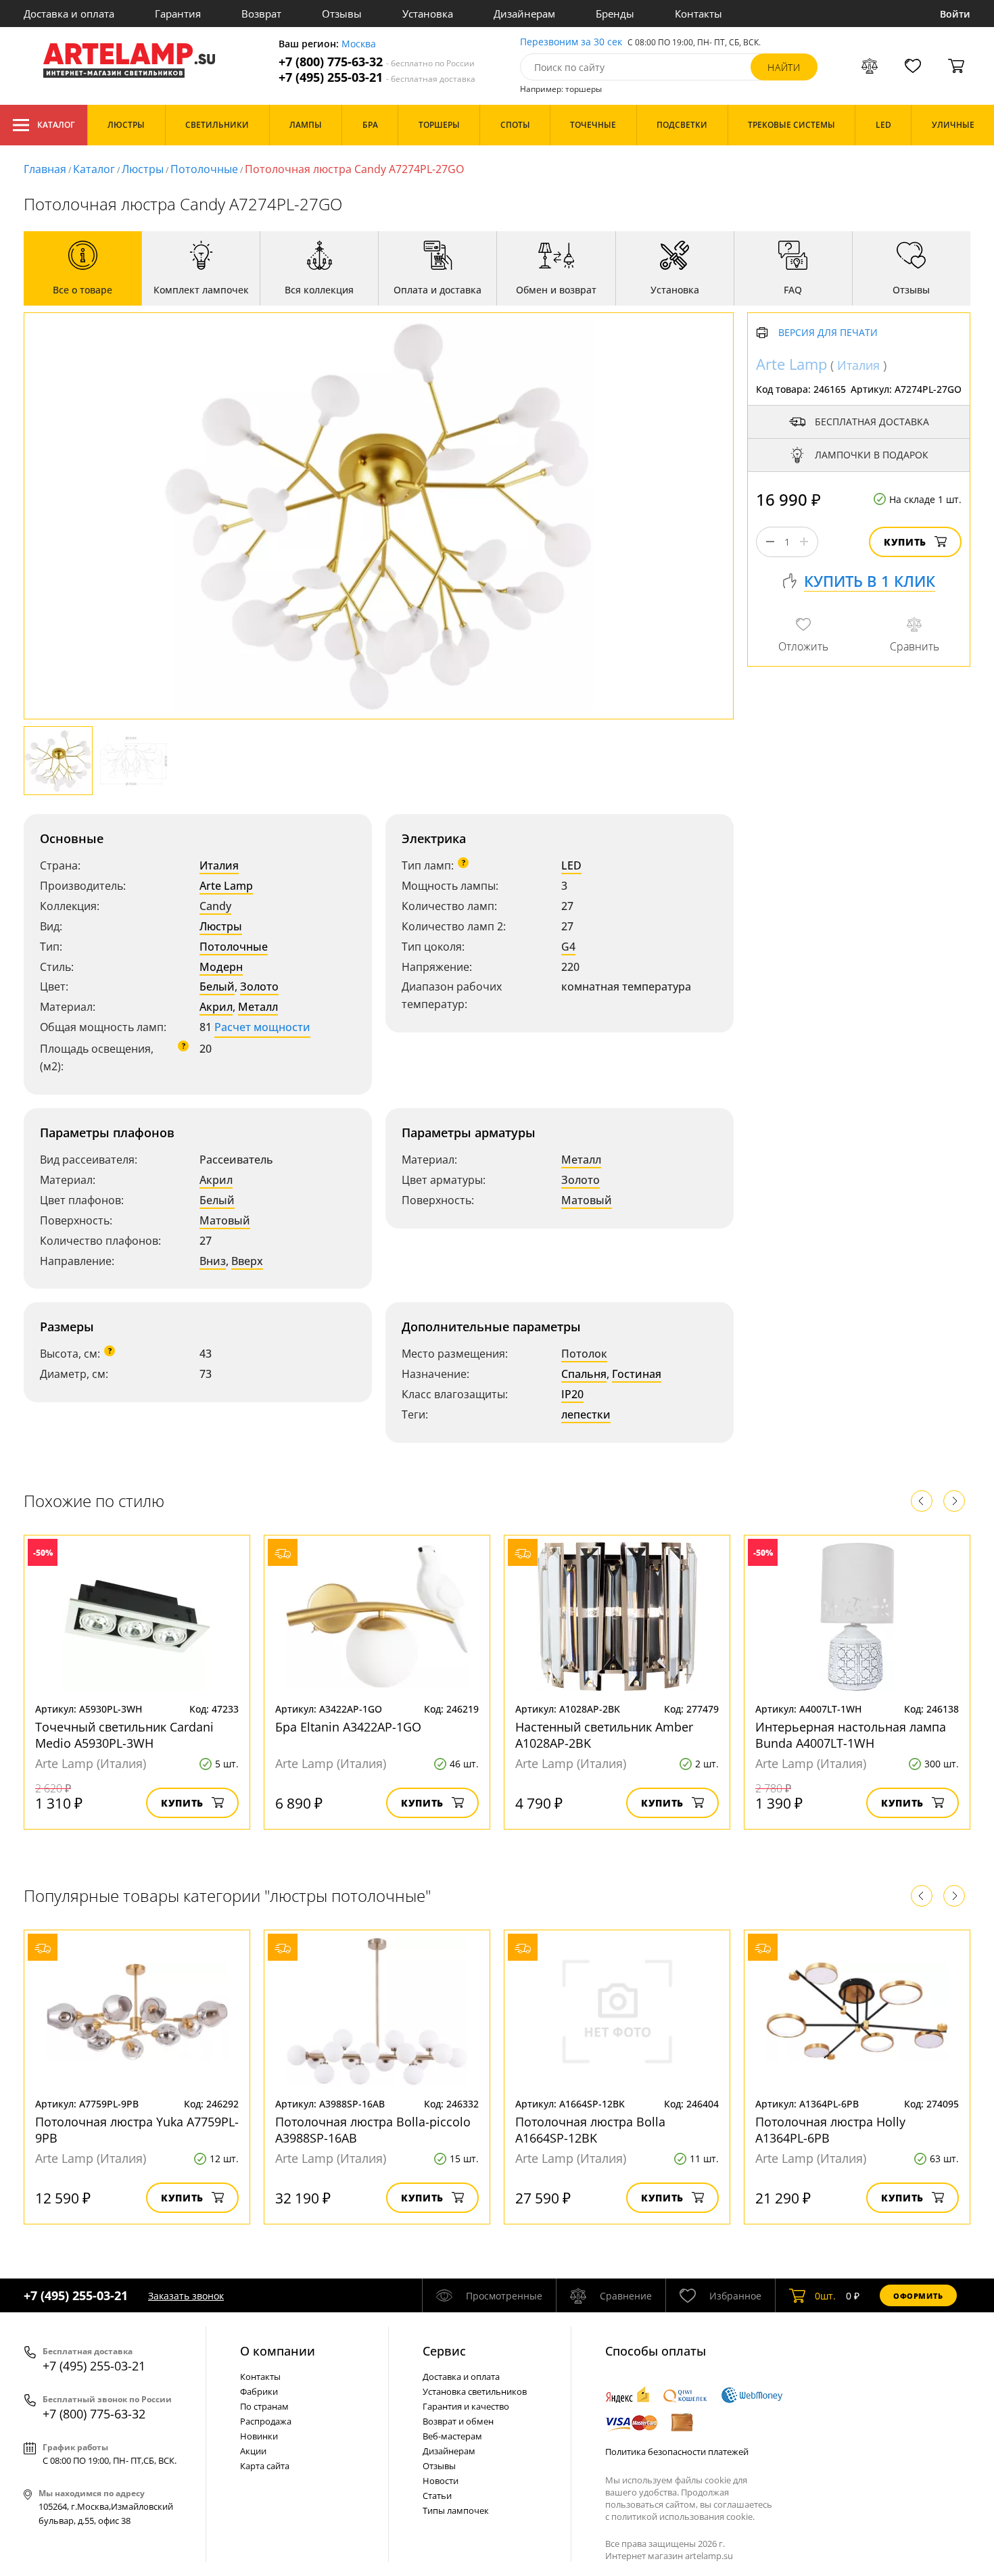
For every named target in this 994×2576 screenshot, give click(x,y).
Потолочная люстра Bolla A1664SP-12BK (590, 2130)
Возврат (261, 14)
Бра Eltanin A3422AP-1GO (348, 1727)
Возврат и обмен (458, 2421)
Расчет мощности (262, 1027)
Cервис (444, 2351)
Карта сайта (265, 2466)
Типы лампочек (456, 2510)
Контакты (699, 14)
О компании (278, 2351)
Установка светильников (475, 2391)
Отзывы (342, 14)
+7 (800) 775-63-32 (377, 62)
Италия (219, 865)
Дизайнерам (524, 14)
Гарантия (178, 14)
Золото (259, 986)
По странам (264, 2406)
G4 (568, 947)
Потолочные (204, 169)
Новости (441, 2481)
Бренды (615, 14)
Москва (359, 44)
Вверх (247, 1261)
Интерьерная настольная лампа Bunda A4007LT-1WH (851, 1735)
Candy (215, 906)
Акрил (216, 1007)
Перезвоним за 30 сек (571, 42)
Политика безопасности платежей (677, 2452)
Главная (45, 169)
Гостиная (637, 1374)
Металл (258, 1007)
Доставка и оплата (69, 14)
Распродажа (266, 2421)
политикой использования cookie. (683, 2517)
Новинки (259, 2436)
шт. (825, 2296)
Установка (428, 14)
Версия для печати (828, 333)
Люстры (143, 169)
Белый (217, 986)
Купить (905, 542)
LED (571, 865)
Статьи (437, 2496)
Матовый (225, 1220)
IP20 (572, 1394)
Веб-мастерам (452, 2436)
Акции (253, 2451)
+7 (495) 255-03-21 (377, 77)
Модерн (221, 967)
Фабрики (259, 2391)
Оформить (918, 2296)
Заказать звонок (186, 2296)
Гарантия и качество (466, 2406)
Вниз (213, 1261)
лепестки (586, 1414)
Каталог (56, 125)
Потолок (584, 1354)
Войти (955, 14)
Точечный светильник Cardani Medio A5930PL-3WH (124, 1735)
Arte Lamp (226, 886)
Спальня (584, 1374)
